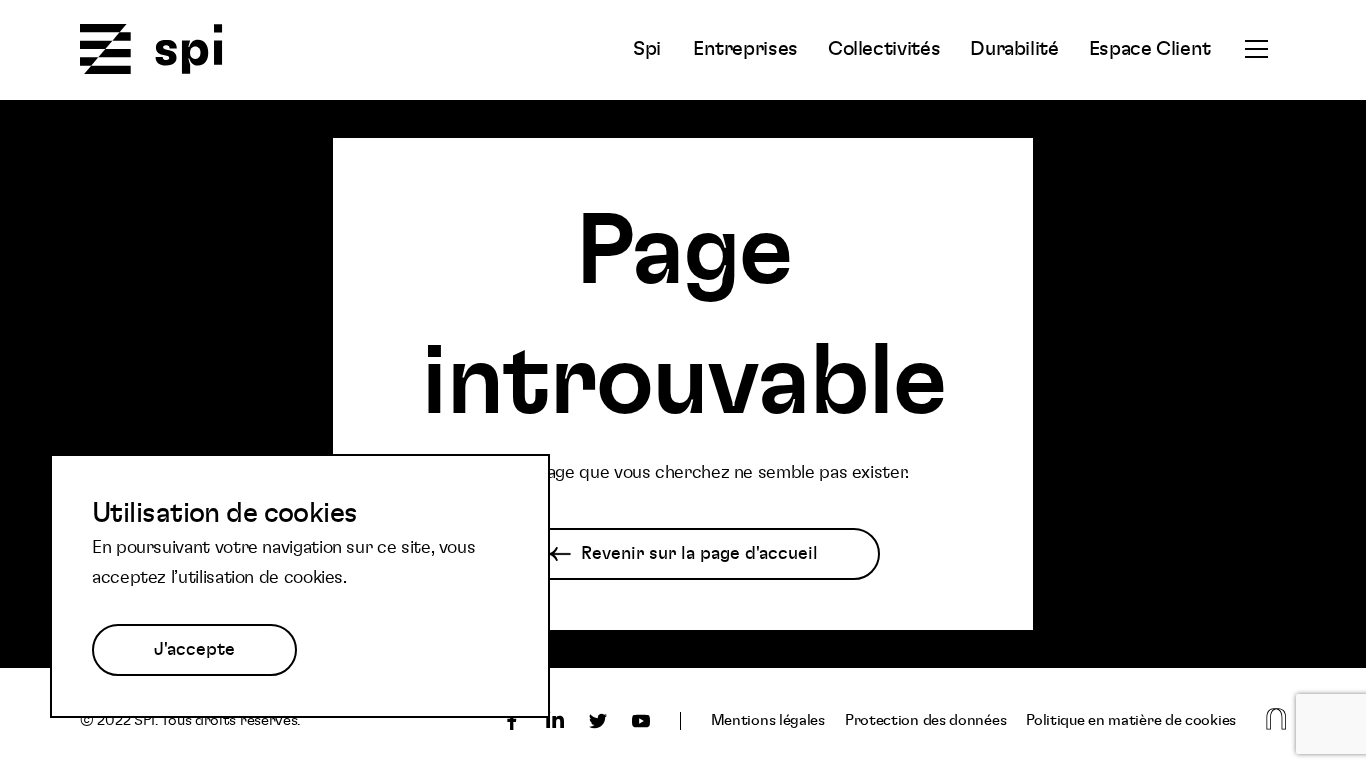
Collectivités (884, 49)
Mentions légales (768, 720)
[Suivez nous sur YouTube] (641, 721)
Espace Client (1150, 49)
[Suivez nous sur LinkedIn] (555, 721)
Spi (647, 49)
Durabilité (1014, 49)
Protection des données (925, 720)
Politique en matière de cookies (1131, 720)
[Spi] (151, 50)
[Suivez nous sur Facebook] (512, 721)
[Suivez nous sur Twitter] (598, 721)
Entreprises (745, 49)
